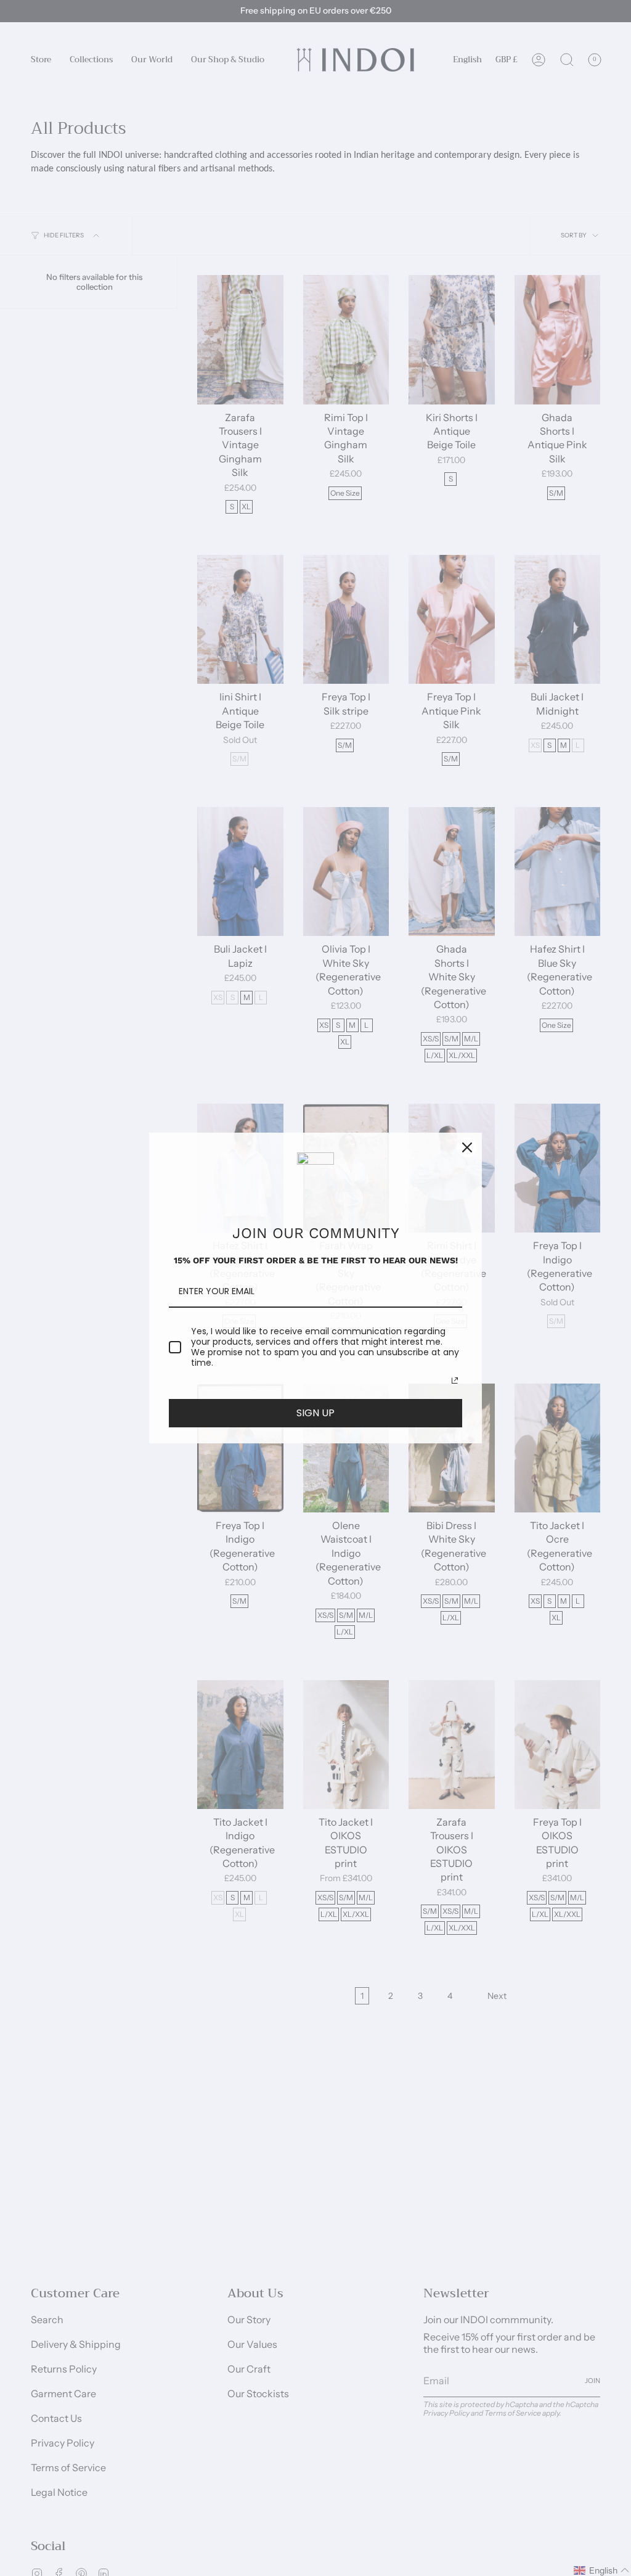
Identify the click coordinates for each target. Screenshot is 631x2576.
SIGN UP (315, 1413)
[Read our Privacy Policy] (455, 1380)
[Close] (467, 1147)
